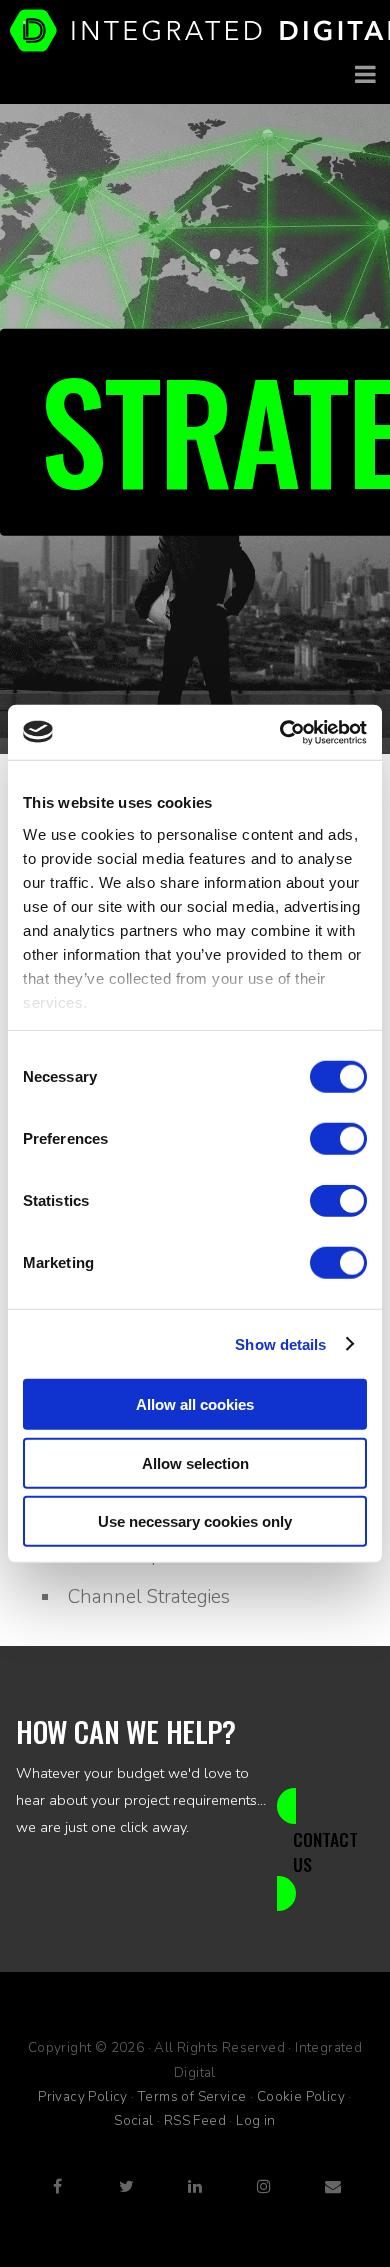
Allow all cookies (195, 1404)
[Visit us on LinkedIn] (195, 2184)
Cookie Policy (301, 2096)
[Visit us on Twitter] (126, 2184)
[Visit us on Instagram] (264, 2184)
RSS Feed (195, 2120)
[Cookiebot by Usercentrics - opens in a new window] (280, 732)
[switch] (338, 1139)
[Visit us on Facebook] (57, 2184)
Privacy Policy (83, 2096)
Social (133, 2120)
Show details (280, 1343)
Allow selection (195, 1462)
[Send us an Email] (333, 2184)
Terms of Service (192, 2096)
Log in (255, 2120)
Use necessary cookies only (195, 1521)
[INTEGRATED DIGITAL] (195, 30)
